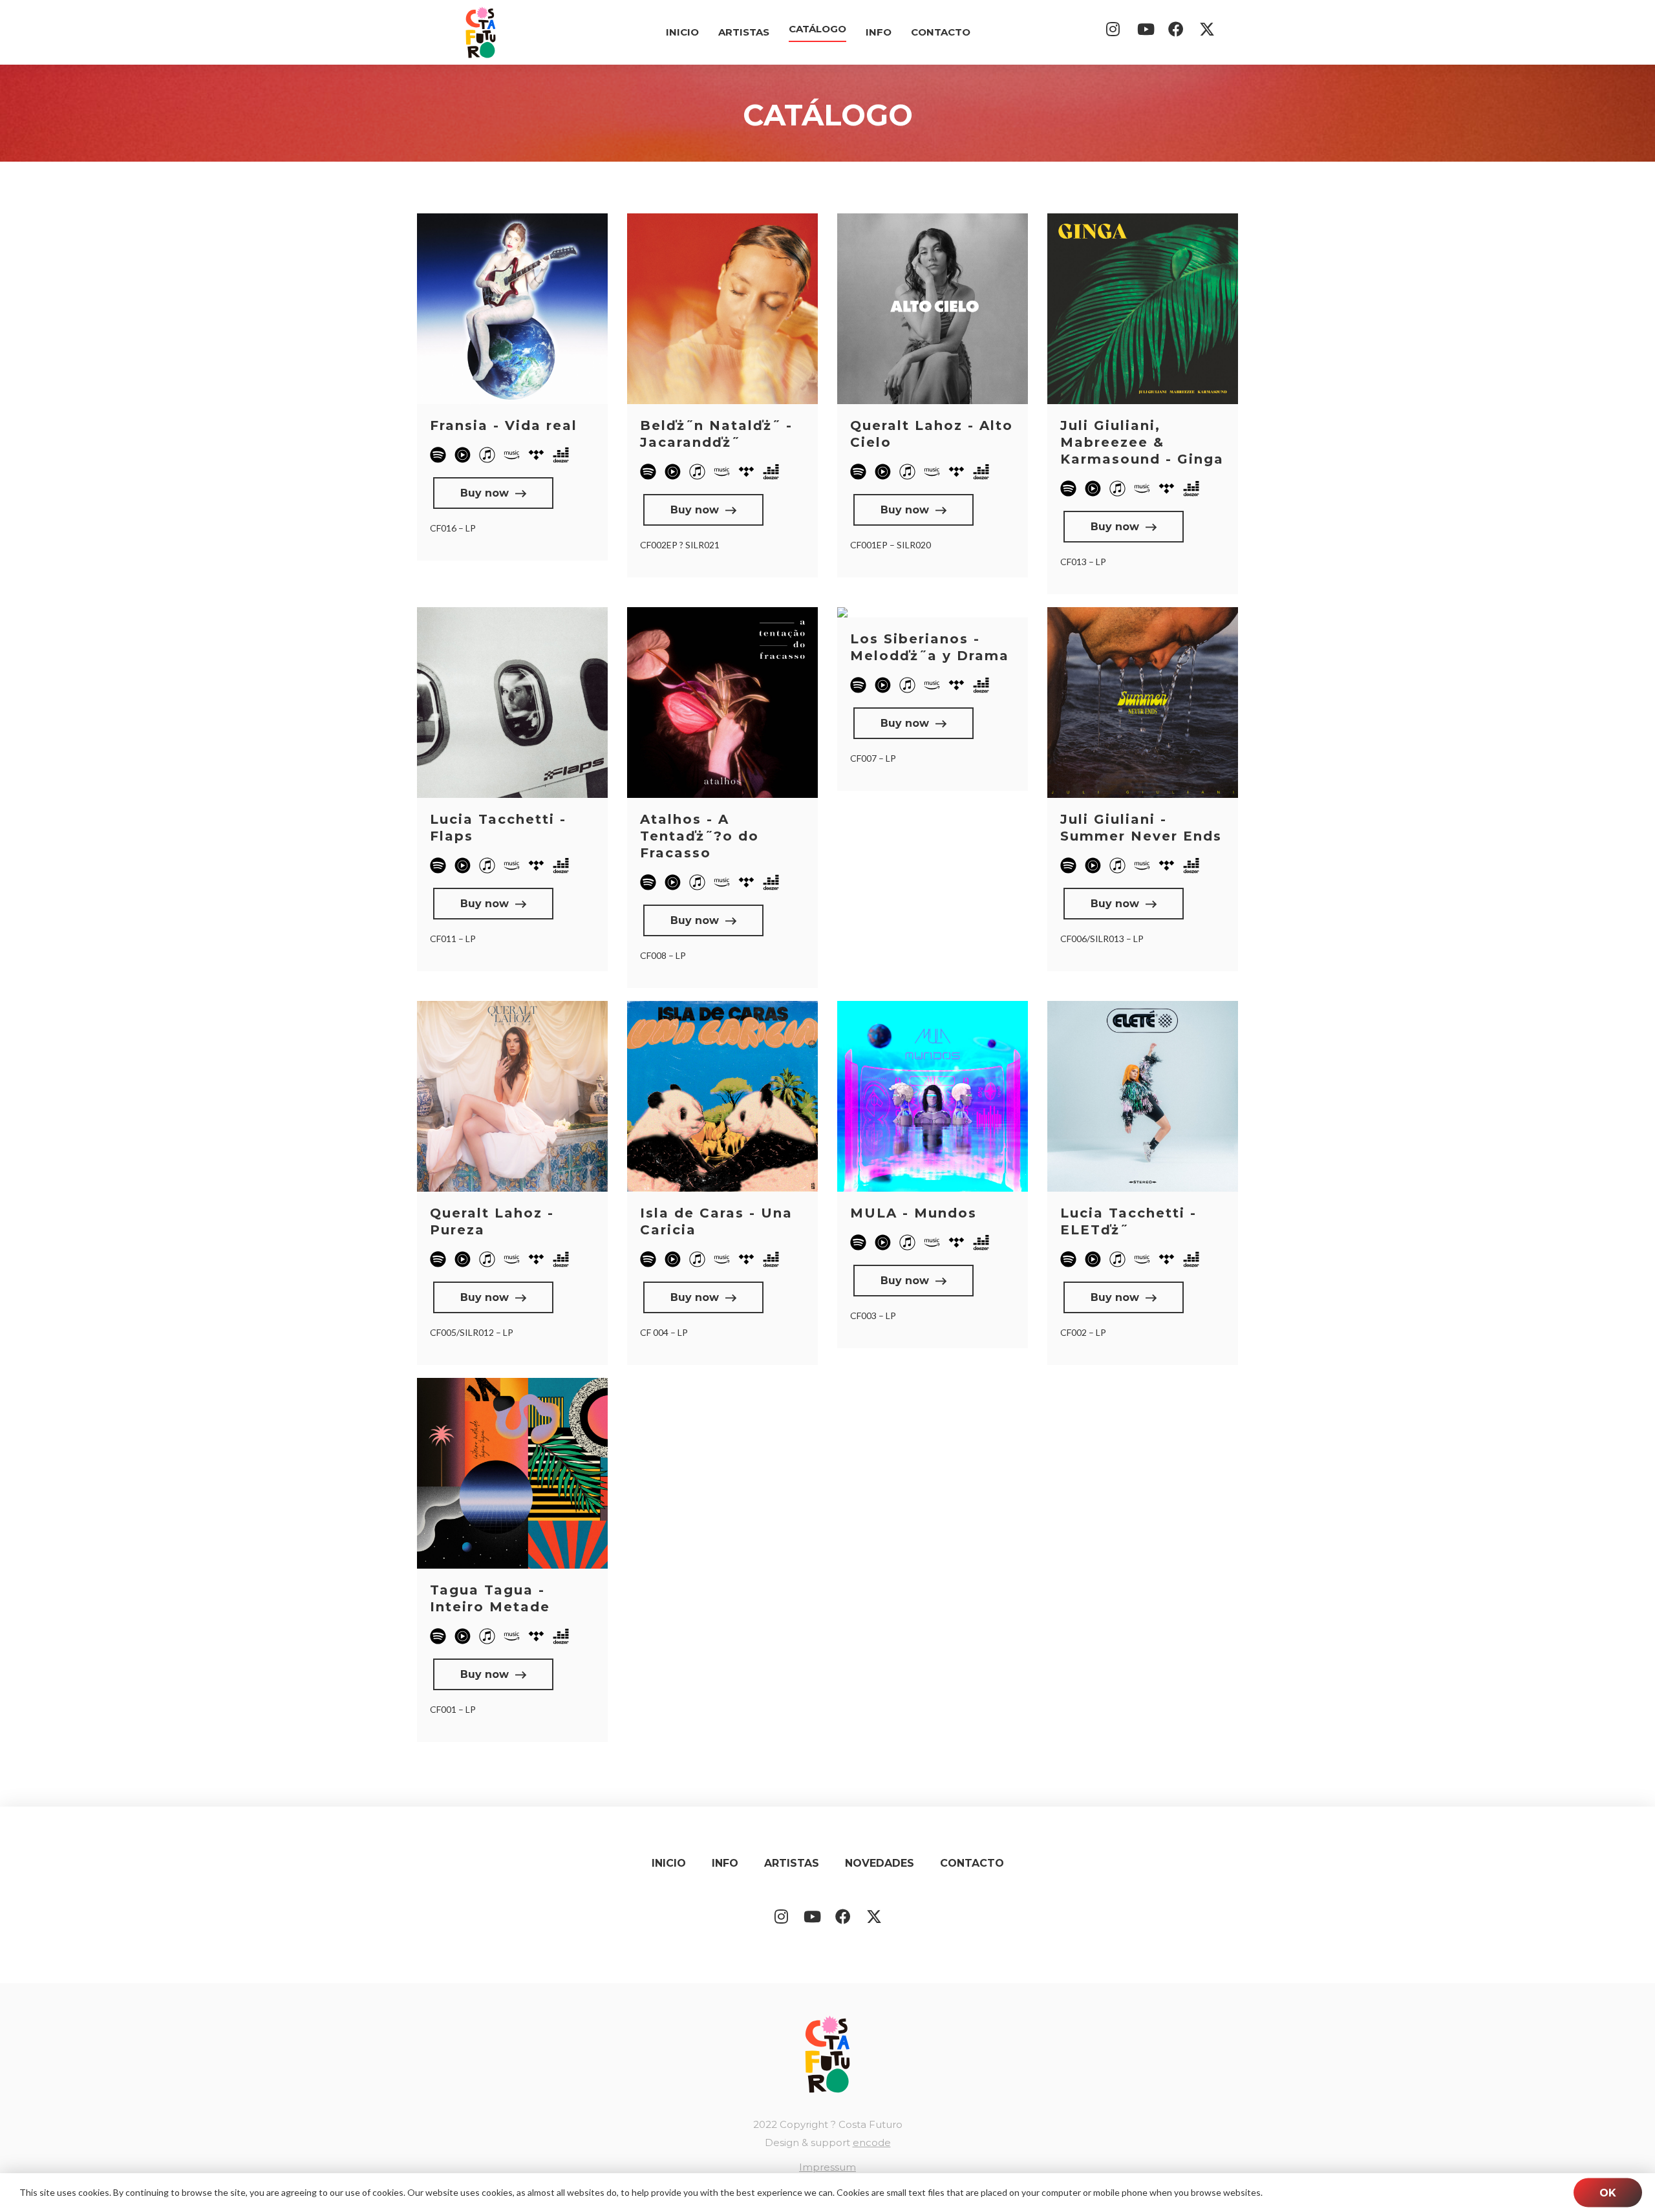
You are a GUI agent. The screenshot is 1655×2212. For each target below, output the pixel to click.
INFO (879, 32)
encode (872, 2143)
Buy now (485, 493)
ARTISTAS (744, 32)
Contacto (941, 32)
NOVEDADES (880, 1863)
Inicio (682, 32)
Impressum (827, 2167)
